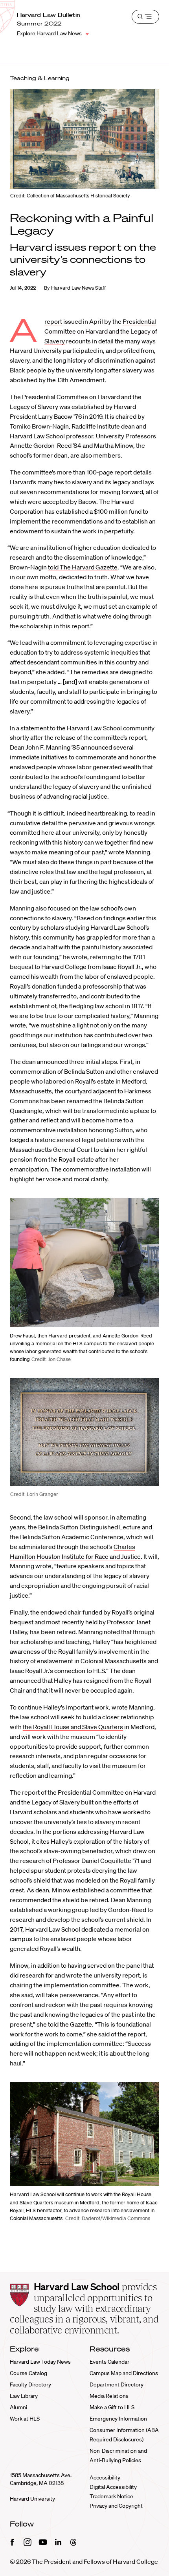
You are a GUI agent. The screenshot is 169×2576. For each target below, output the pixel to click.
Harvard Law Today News (40, 2362)
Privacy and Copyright (116, 2506)
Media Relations (109, 2396)
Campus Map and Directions (124, 2373)
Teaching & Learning (40, 78)
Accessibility (105, 2477)
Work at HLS (25, 2419)
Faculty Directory (30, 2384)
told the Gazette (70, 2024)
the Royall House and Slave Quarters (73, 1727)
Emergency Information (118, 2419)
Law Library (24, 2396)
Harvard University (32, 2499)
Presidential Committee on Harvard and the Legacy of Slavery (101, 331)
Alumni (18, 2407)
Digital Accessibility (113, 2487)
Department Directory (117, 2384)
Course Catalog (28, 2373)
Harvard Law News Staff (78, 288)
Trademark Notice (111, 2496)
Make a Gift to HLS (112, 2407)
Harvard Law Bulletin (49, 15)
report (53, 321)
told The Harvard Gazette (83, 567)
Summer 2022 (39, 24)
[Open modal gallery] (84, 1263)
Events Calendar (109, 2362)
